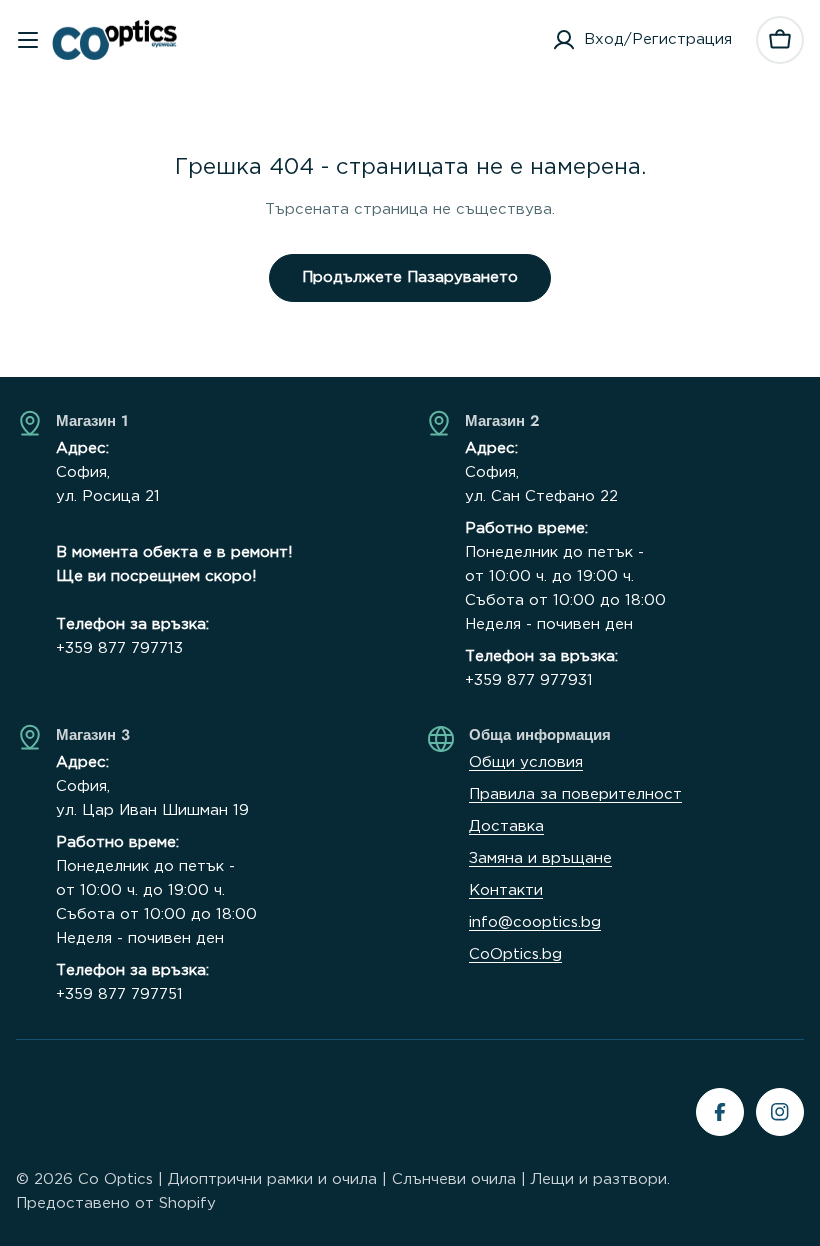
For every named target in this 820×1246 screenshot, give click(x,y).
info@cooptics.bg (535, 922)
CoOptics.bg (515, 954)
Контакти (506, 890)
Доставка (506, 826)
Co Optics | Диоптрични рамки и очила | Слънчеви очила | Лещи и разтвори (372, 1179)
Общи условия (526, 762)
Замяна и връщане (540, 858)
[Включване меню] (28, 40)
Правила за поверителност (575, 794)
